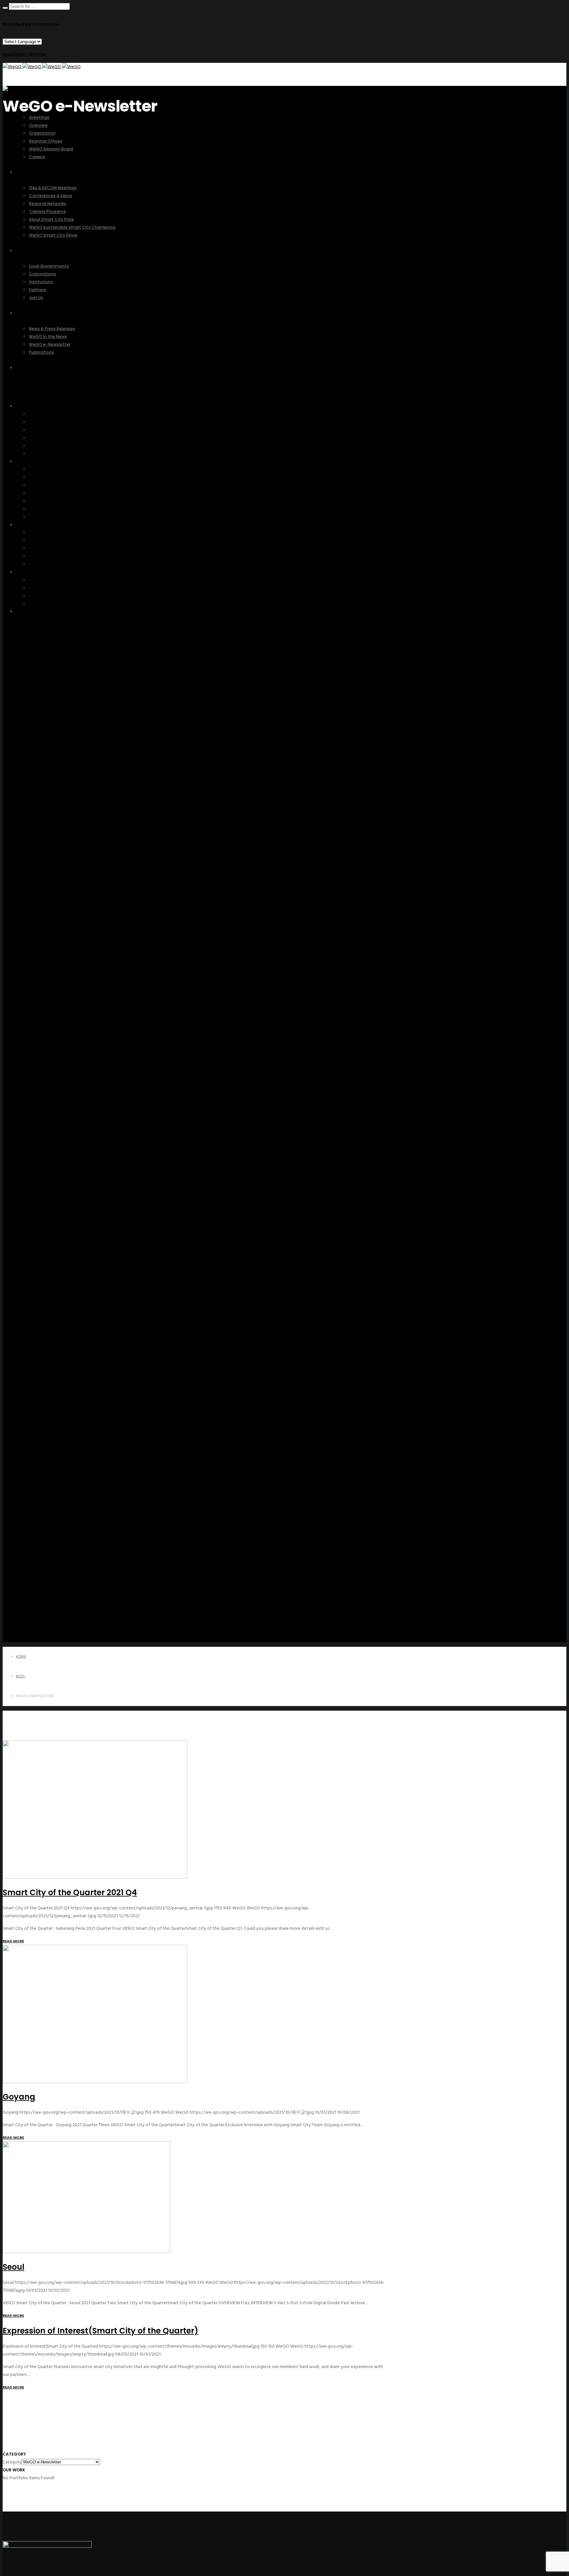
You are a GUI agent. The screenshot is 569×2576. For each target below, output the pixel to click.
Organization (42, 430)
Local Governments (48, 533)
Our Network (29, 525)
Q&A (21, 612)
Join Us (36, 564)
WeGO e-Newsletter (50, 596)
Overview (39, 422)
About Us (25, 406)
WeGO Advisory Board (51, 446)
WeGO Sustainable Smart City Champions (69, 509)
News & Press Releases (51, 580)
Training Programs (46, 493)
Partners (37, 556)
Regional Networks (48, 485)
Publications (41, 604)
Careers (36, 454)
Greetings (39, 414)
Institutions (40, 548)
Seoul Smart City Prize (24, 54)
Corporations (42, 540)
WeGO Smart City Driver (53, 517)
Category (12, 2462)
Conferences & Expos (50, 477)
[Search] (5, 8)
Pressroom (26, 572)
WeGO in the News (48, 588)
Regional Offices (45, 438)
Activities (25, 461)
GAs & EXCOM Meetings (53, 469)
